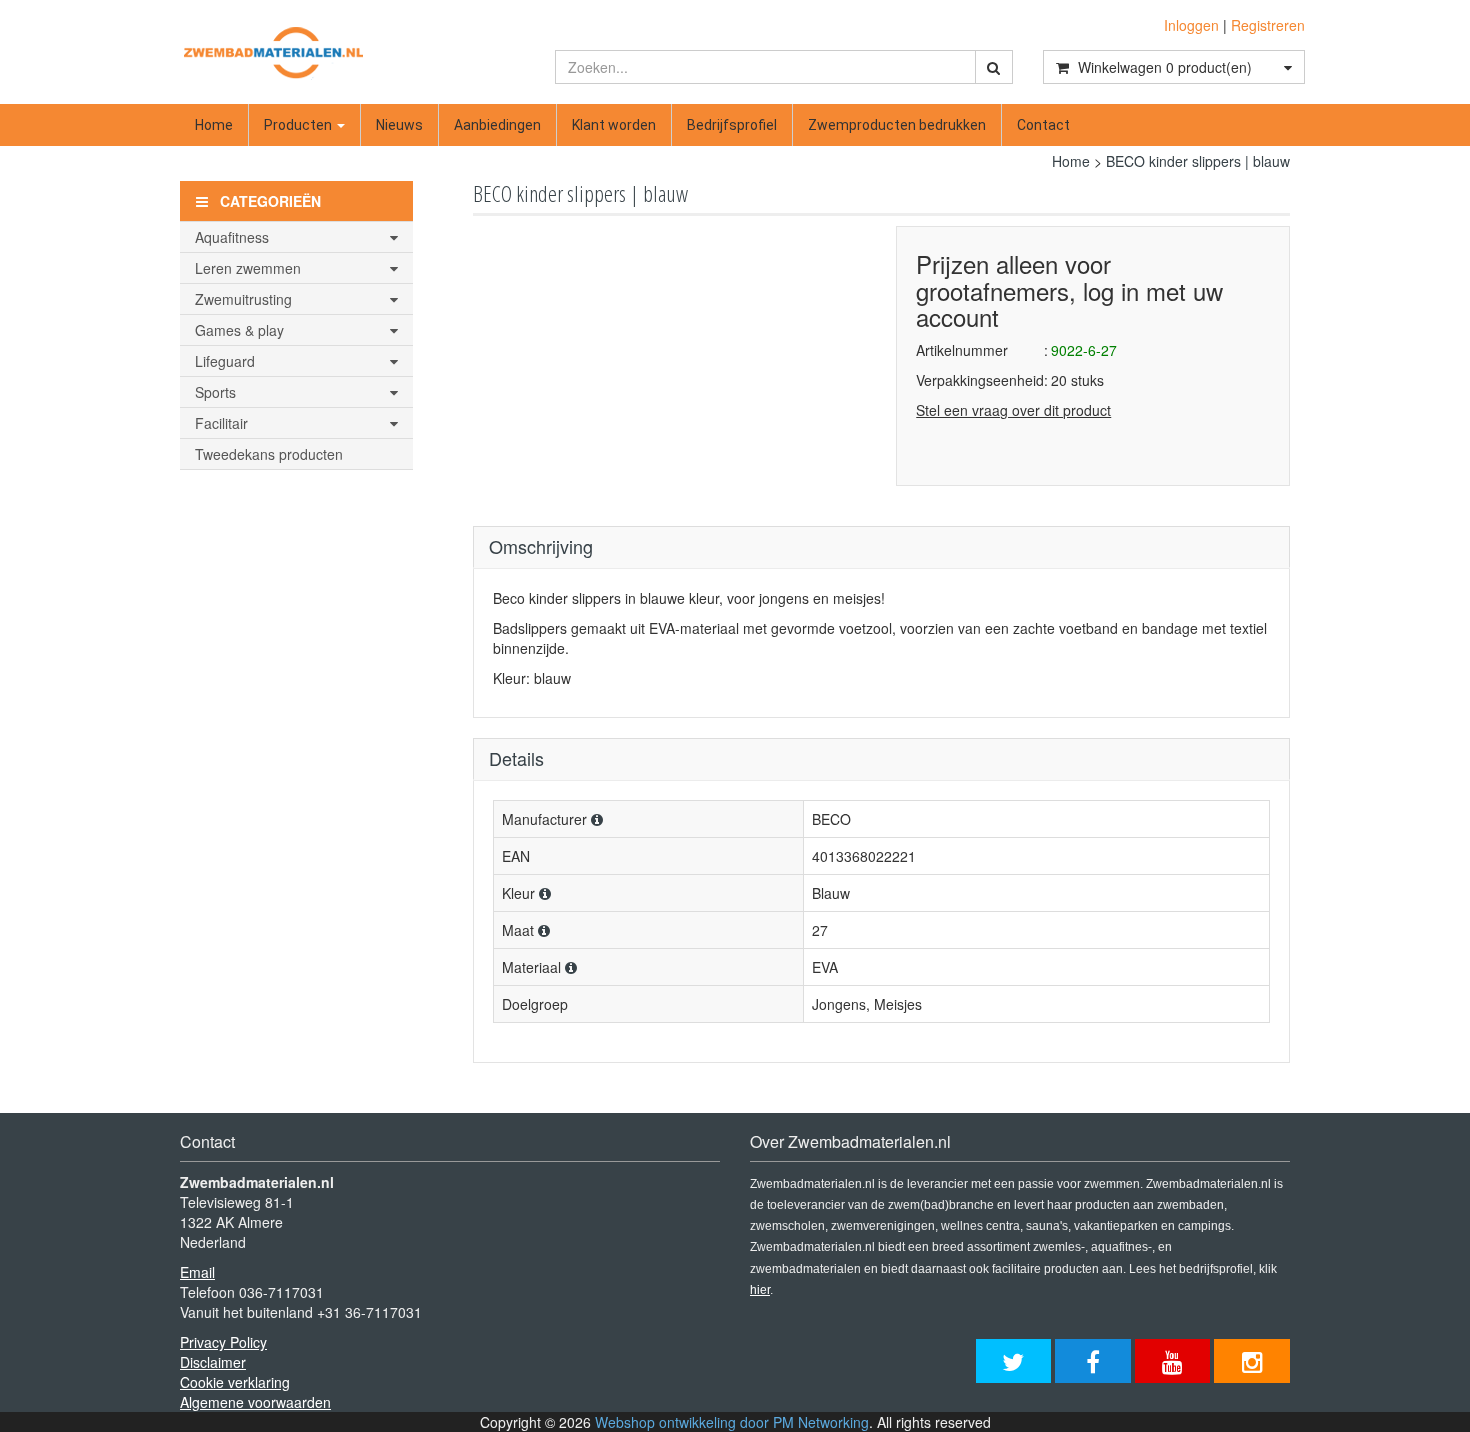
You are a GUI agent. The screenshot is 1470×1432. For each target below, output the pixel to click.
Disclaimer (213, 1362)
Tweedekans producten (269, 454)
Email (197, 1272)
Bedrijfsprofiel (732, 125)
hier (760, 1290)
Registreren (1268, 25)
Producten (299, 125)
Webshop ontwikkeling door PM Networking (732, 1422)
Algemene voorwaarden (255, 1402)
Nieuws (399, 125)
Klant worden (614, 125)
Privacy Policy (223, 1342)
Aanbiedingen (497, 125)
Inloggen (1191, 25)
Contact (1043, 125)
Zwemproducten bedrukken (897, 125)
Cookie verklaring (235, 1382)
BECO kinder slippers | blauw (1198, 161)
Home (214, 125)
